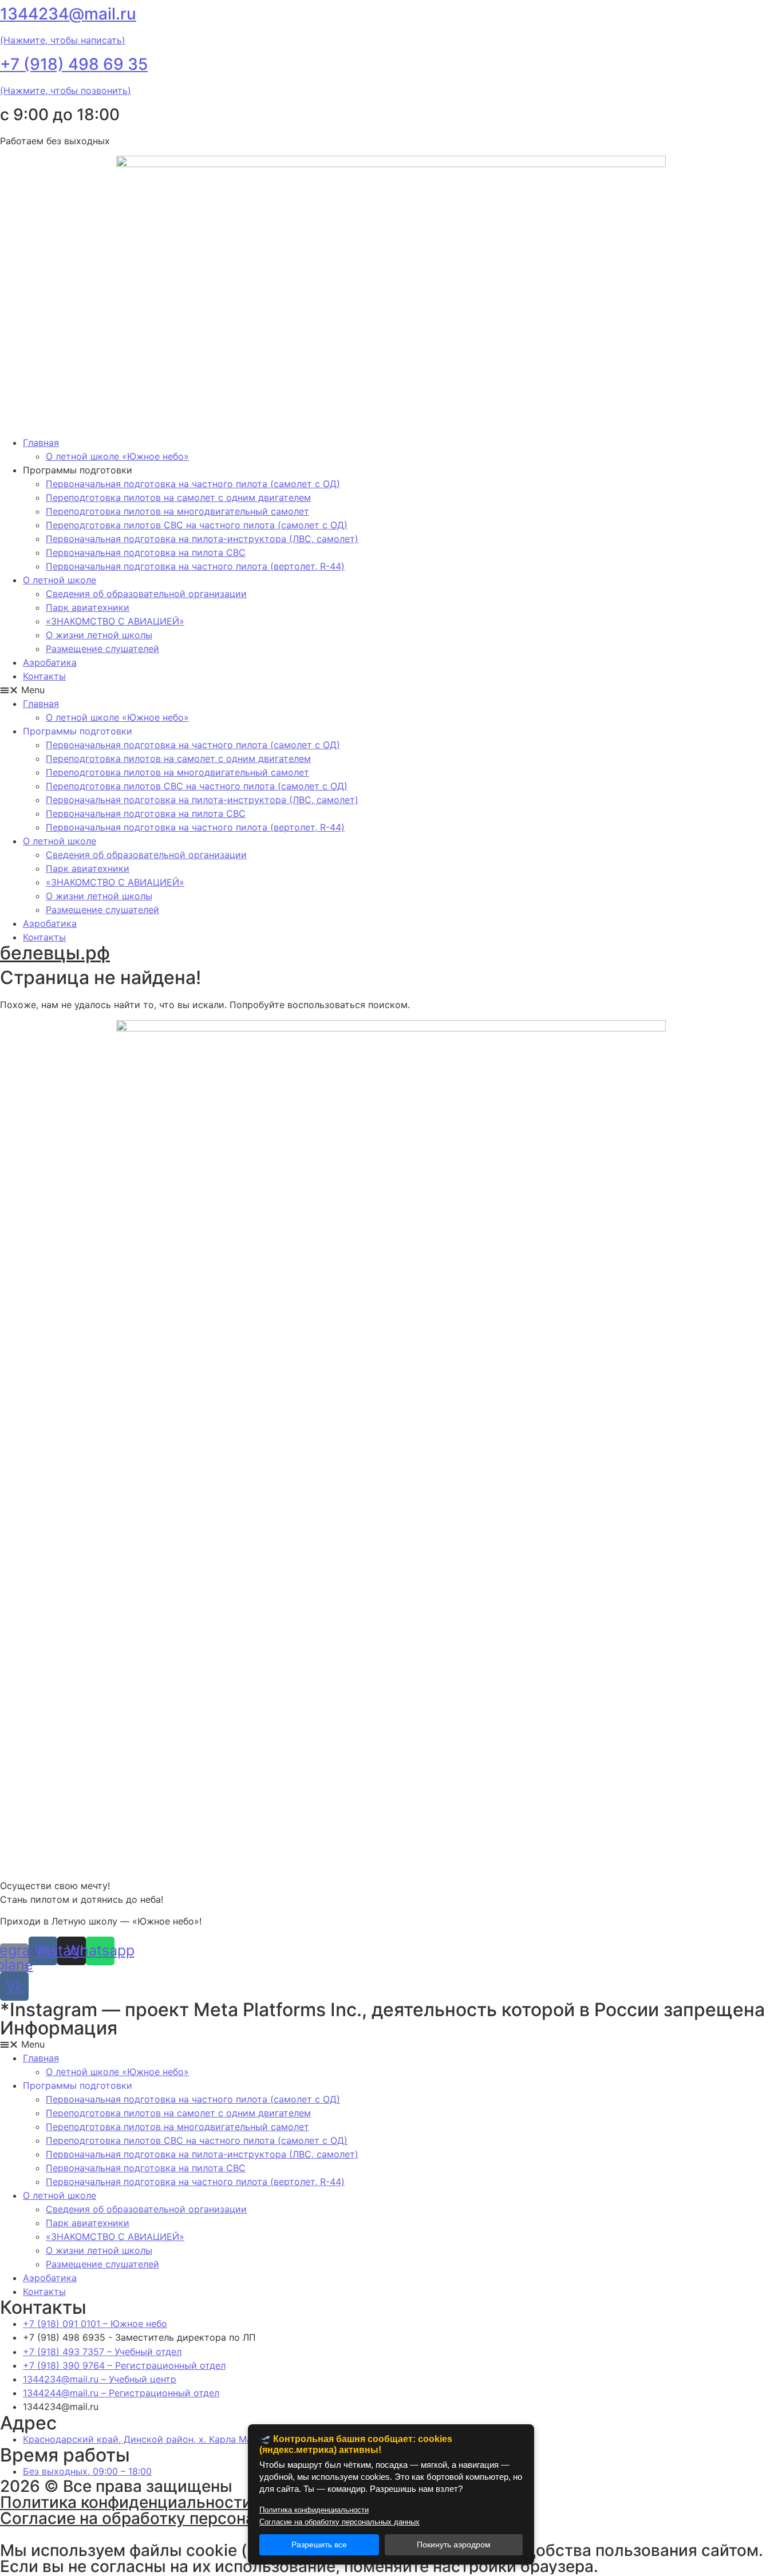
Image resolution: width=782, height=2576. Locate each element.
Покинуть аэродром (454, 2545)
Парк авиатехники (88, 607)
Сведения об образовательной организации (146, 594)
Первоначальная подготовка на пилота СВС (146, 552)
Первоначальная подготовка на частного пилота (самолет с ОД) (193, 484)
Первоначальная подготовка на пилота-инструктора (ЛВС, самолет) (202, 539)
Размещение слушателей (102, 649)
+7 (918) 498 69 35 (74, 64)
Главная (41, 442)
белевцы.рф (55, 953)
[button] (391, 690)
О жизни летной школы (99, 635)
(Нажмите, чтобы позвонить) (66, 90)
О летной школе (60, 580)
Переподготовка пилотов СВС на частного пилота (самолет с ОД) (197, 525)
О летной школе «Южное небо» (117, 456)
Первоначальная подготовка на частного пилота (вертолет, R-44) (195, 566)
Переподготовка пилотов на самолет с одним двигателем (178, 497)
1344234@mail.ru (68, 14)
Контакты (44, 676)
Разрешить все (319, 2545)
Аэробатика (50, 662)
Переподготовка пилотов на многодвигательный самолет (177, 511)
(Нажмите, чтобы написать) (63, 40)
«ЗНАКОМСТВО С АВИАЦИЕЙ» (115, 621)
